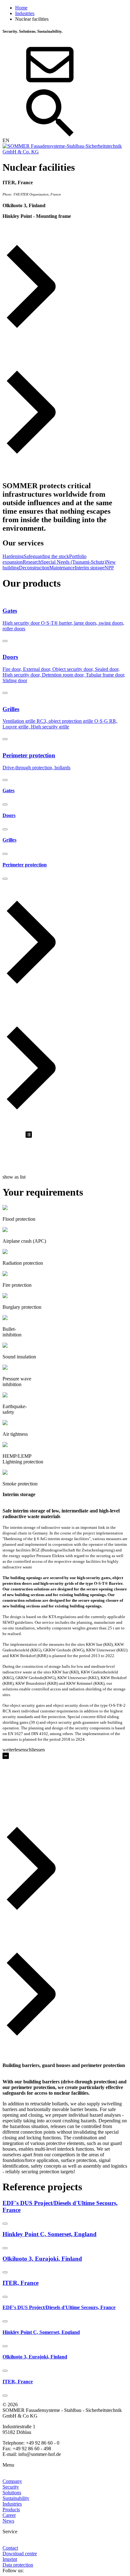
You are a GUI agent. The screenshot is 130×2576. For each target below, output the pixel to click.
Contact (10, 2548)
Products (11, 2510)
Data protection (18, 2565)
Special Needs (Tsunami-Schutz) (74, 562)
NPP (109, 568)
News (8, 2521)
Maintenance (62, 568)
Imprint (10, 2559)
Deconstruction (34, 568)
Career (9, 2515)
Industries (25, 13)
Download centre (20, 2554)
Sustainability (16, 2498)
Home (21, 8)
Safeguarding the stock (46, 556)
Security (11, 2487)
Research (32, 562)
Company (12, 2481)
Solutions (12, 2493)
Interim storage (90, 568)
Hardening (13, 556)
